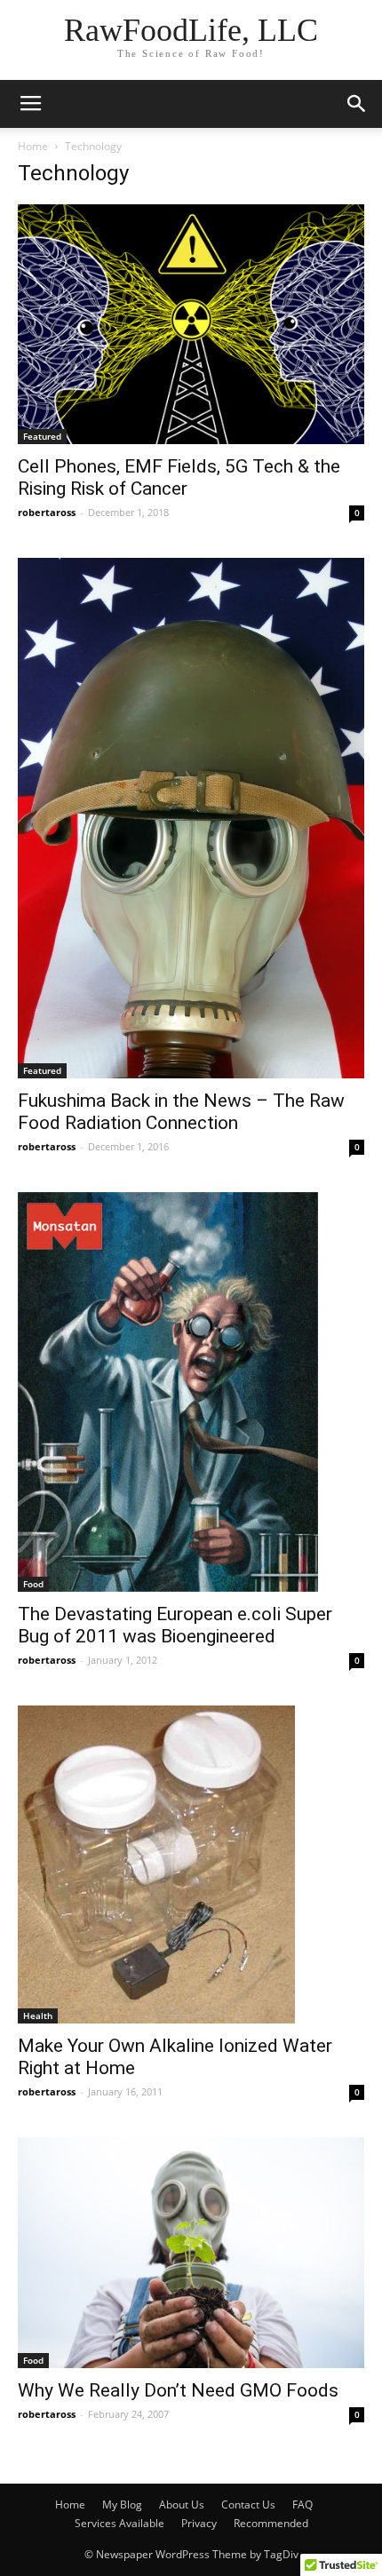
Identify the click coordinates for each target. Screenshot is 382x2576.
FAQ (302, 2504)
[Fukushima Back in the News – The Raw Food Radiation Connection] (191, 819)
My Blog (122, 2504)
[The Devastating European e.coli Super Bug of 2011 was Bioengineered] (191, 1392)
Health (38, 2015)
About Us (182, 2504)
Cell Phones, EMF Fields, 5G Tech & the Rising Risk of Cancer (179, 477)
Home (33, 146)
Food (33, 1584)
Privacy (199, 2523)
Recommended (271, 2523)
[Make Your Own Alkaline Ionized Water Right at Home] (191, 1864)
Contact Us (248, 2504)
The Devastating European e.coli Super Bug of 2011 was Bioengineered (175, 1625)
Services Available (119, 2523)
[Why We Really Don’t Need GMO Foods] (191, 2253)
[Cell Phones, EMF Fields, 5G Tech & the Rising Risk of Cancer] (191, 324)
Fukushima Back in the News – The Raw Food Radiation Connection (181, 1112)
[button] (357, 104)
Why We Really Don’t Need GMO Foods (178, 2390)
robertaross (47, 512)
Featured (42, 436)
